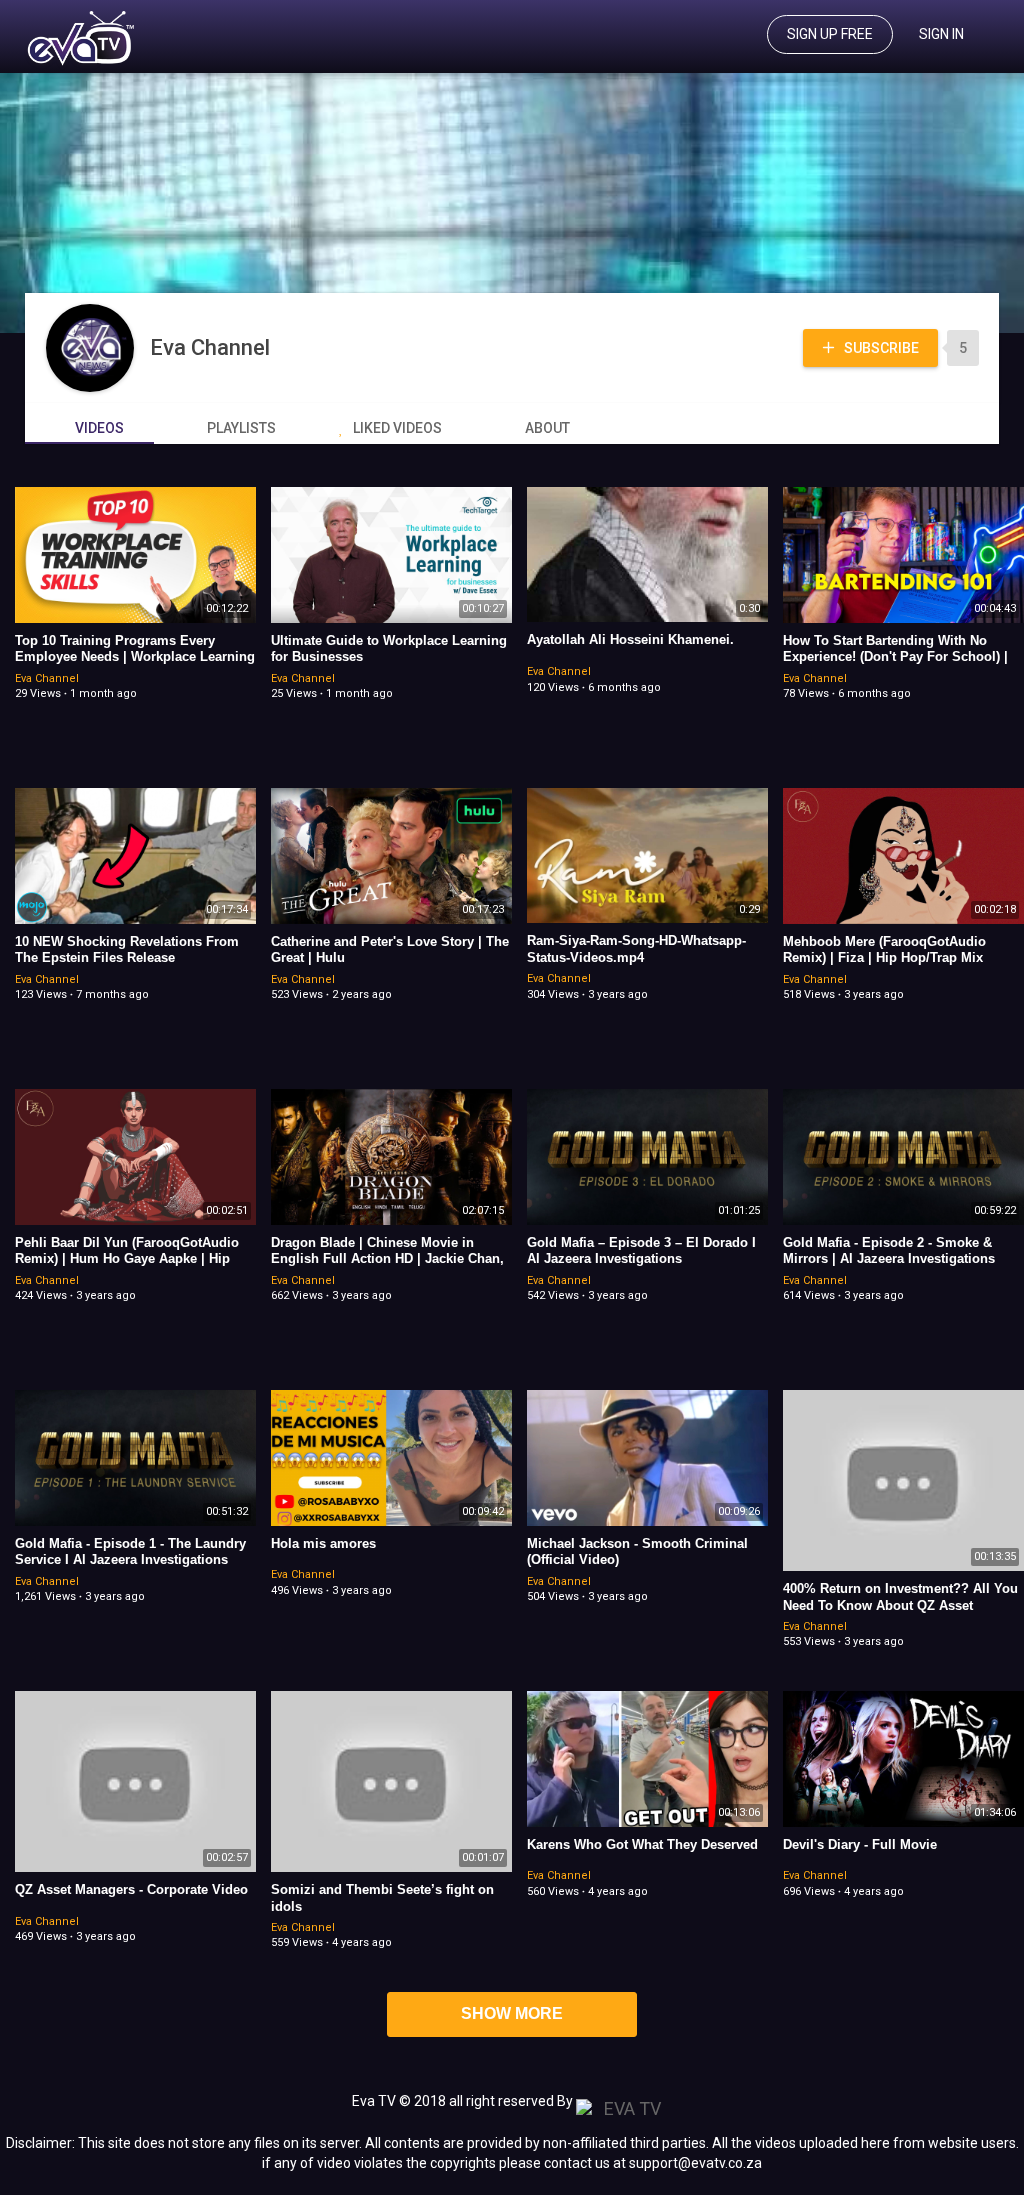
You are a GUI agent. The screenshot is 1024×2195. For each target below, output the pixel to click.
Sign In (941, 34)
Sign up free (830, 34)
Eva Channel (212, 347)
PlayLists (241, 428)
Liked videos (397, 428)
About (547, 428)
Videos (99, 428)
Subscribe (880, 348)
